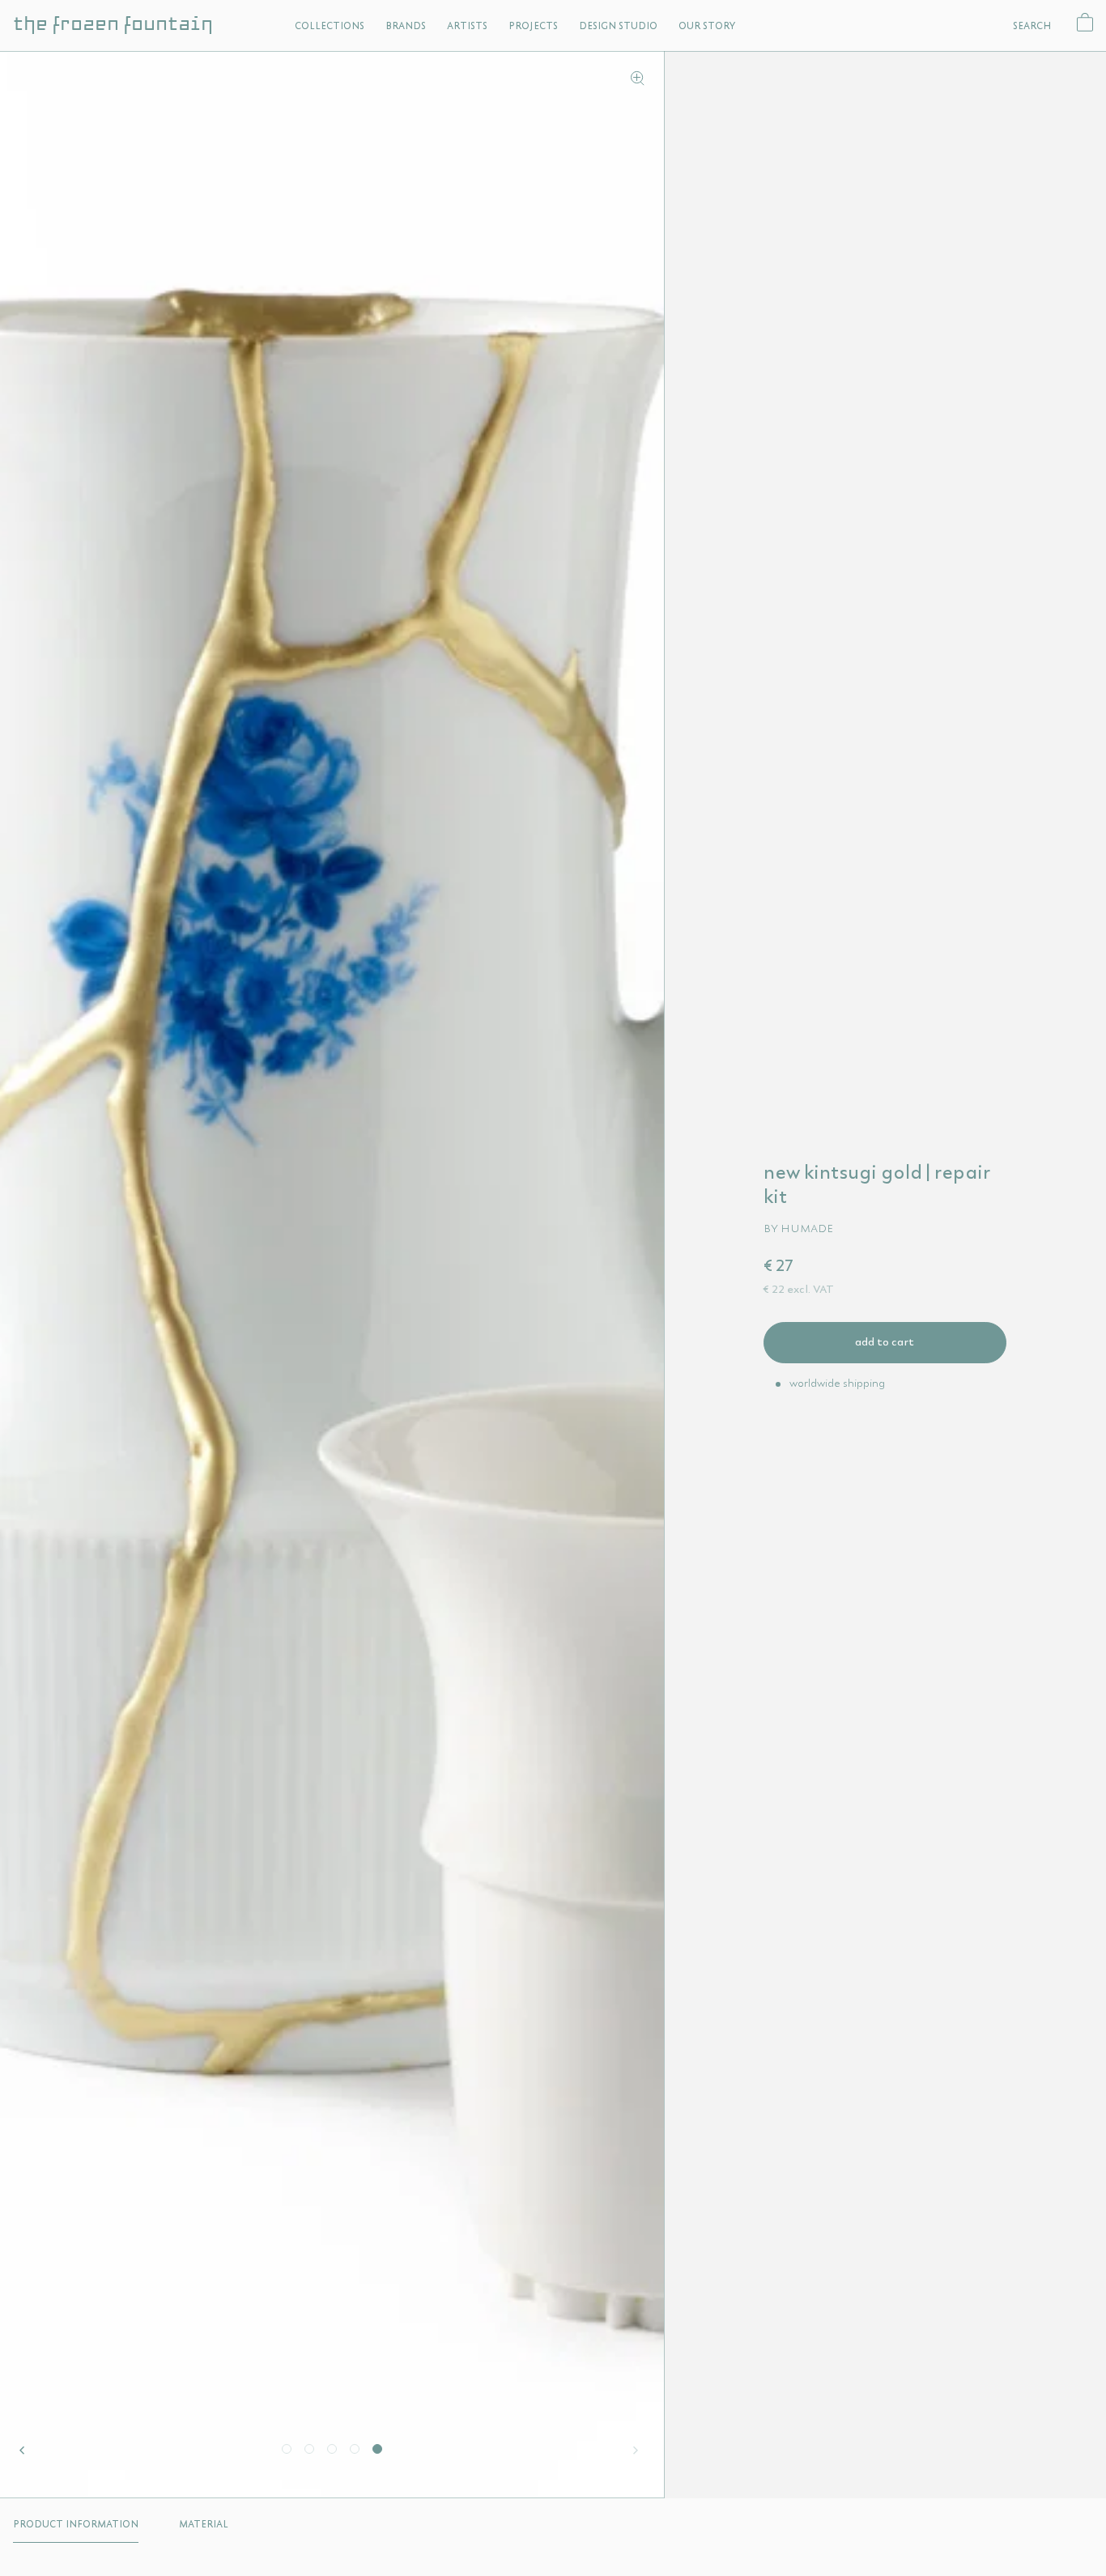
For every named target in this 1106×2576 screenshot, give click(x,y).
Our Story (707, 26)
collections (330, 26)
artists (467, 26)
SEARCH (1032, 26)
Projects (533, 26)
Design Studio (618, 26)
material (204, 2524)
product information (76, 2524)
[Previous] (26, 2451)
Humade (807, 1228)
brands (406, 26)
